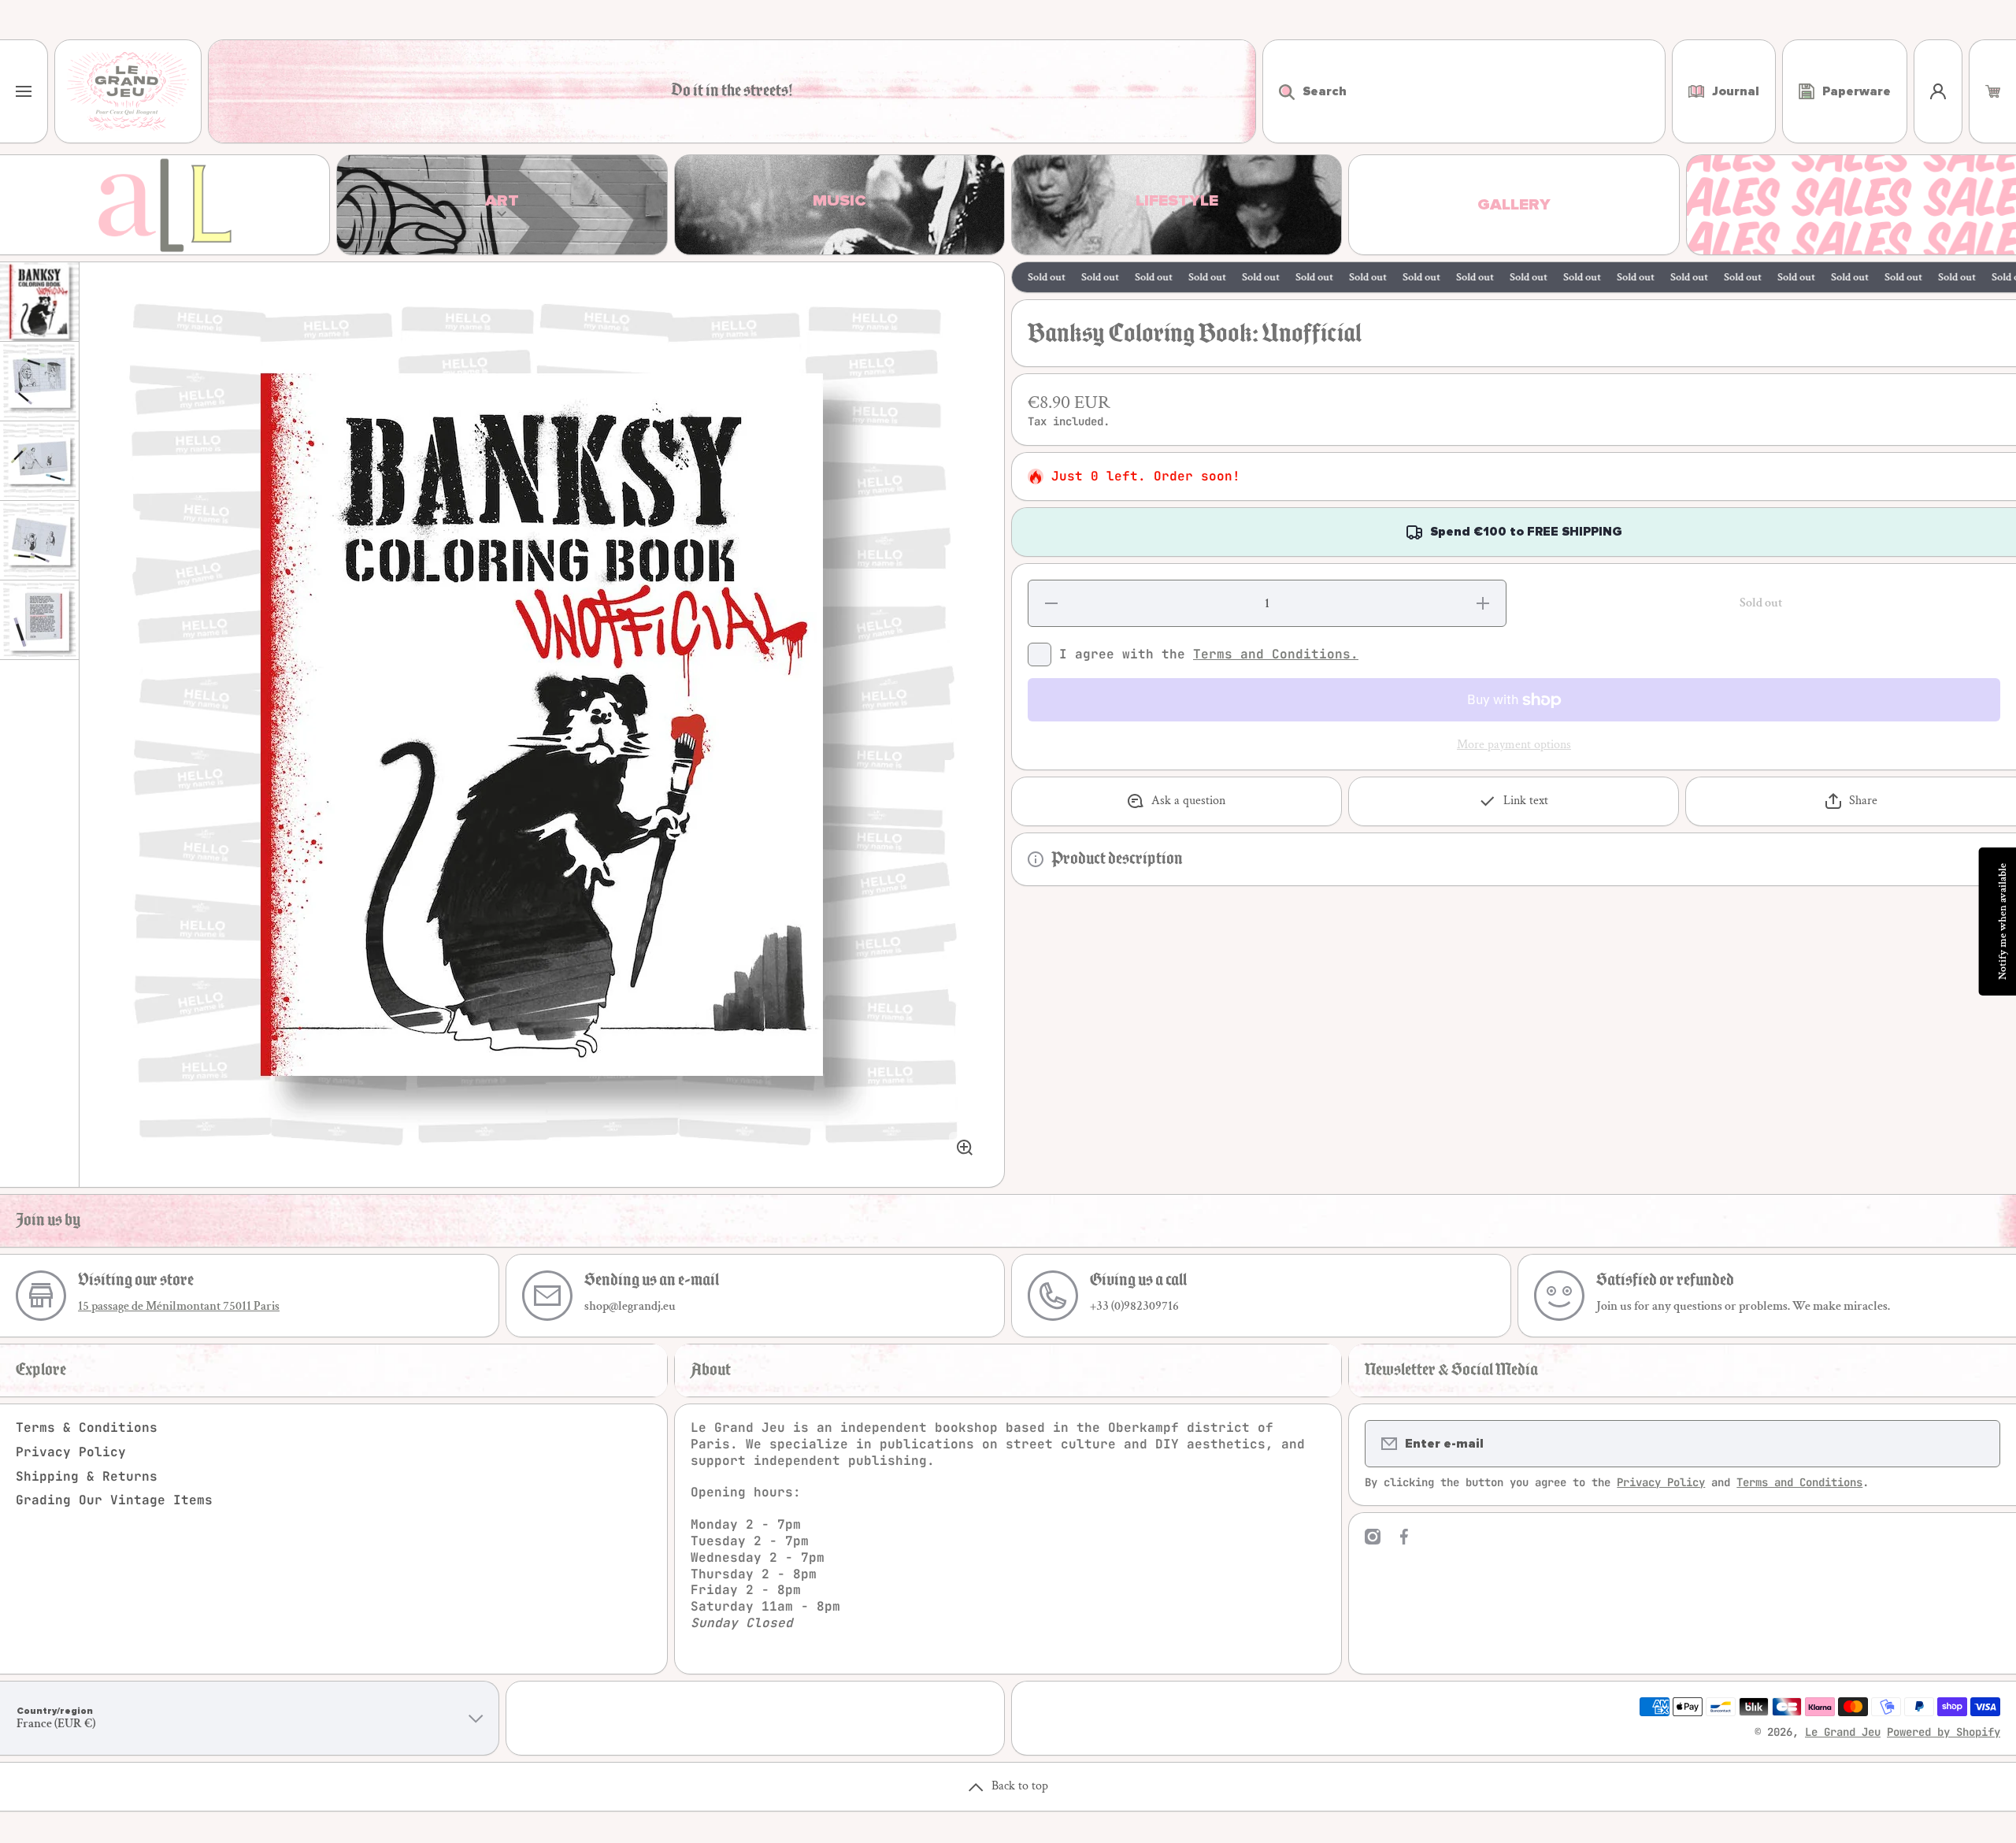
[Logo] (128, 91)
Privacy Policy (71, 1452)
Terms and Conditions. (1276, 654)
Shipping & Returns (87, 1476)
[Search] (1279, 91)
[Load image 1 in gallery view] (39, 302)
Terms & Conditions (87, 1428)
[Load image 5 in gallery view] (39, 620)
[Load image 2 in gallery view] (39, 381)
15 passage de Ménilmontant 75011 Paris (179, 1306)
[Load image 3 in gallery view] (39, 461)
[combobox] (1464, 91)
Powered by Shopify (1944, 1732)
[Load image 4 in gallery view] (39, 540)
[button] (1993, 91)
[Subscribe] (1978, 1444)
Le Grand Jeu (1843, 1732)
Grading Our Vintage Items (114, 1500)
